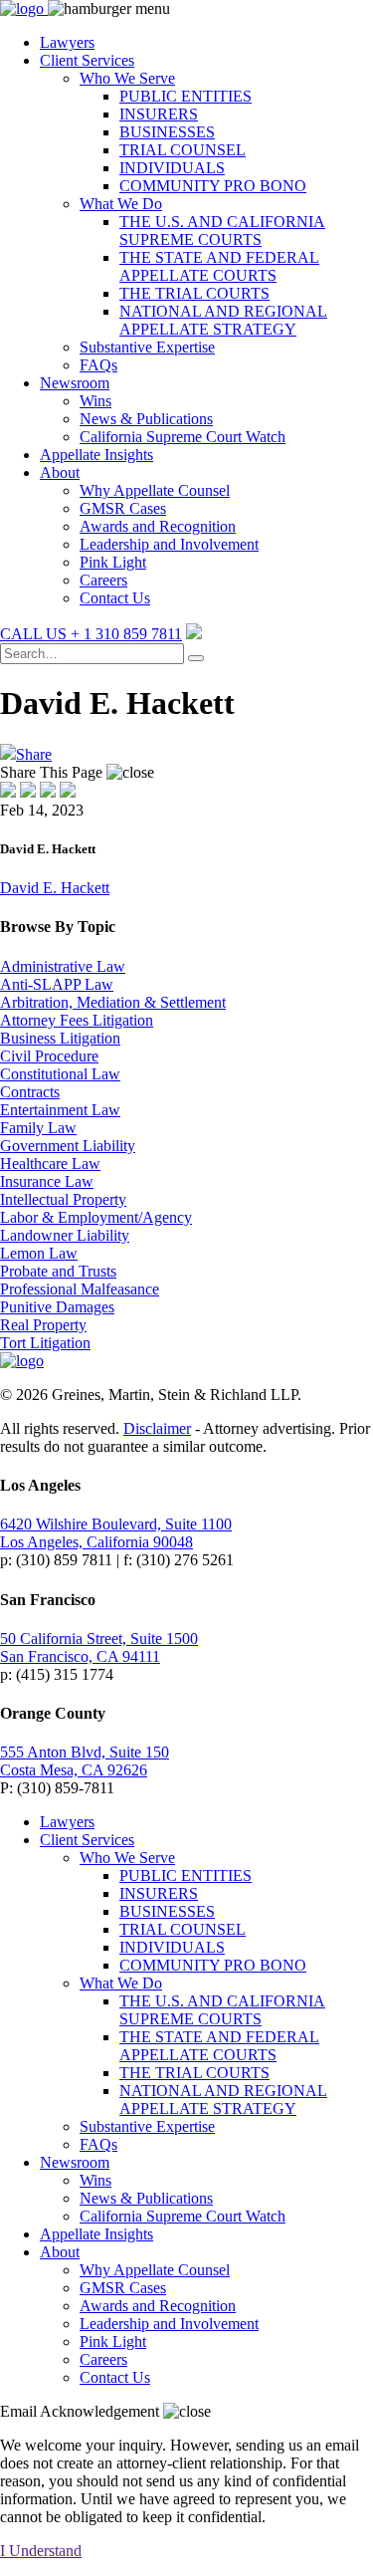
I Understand (41, 2551)
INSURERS (159, 114)
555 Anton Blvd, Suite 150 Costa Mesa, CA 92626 (85, 1761)
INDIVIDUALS (172, 168)
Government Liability (68, 1146)
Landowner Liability (65, 1235)
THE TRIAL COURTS (194, 293)
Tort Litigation (45, 1343)
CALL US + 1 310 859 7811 (91, 634)
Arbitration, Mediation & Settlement (113, 1002)
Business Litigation (60, 1038)
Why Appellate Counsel (155, 490)
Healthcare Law (50, 1164)
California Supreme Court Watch (183, 437)
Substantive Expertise (147, 347)
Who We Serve (127, 78)
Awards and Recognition (158, 526)
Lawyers (67, 42)
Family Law (38, 1128)
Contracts (30, 1092)
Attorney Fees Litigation (77, 1020)
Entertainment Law (60, 1110)
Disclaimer (157, 1428)
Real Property (43, 1325)
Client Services (87, 60)
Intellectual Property (63, 1199)
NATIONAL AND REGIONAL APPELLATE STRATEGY (223, 320)
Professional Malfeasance (80, 1289)
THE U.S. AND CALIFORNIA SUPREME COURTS (222, 231)
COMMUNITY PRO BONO (213, 186)
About (60, 472)
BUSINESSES (167, 132)
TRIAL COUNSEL (183, 150)
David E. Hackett (55, 888)
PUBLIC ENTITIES (186, 96)
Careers (103, 580)
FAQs (98, 365)
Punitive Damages (57, 1307)
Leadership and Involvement (169, 544)
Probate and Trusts (58, 1271)
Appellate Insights (96, 455)
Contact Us (115, 598)
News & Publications (146, 419)
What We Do (121, 204)
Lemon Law (39, 1253)
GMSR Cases (123, 508)
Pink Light (113, 562)
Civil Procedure (49, 1056)
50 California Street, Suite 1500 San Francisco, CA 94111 (99, 1647)
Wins (95, 401)
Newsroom (75, 383)
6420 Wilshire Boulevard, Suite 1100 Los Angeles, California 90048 (116, 1533)
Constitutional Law (60, 1074)
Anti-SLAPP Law (57, 984)
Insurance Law (47, 1181)
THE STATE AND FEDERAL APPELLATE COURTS (219, 266)
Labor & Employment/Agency (96, 1217)
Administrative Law (63, 966)
